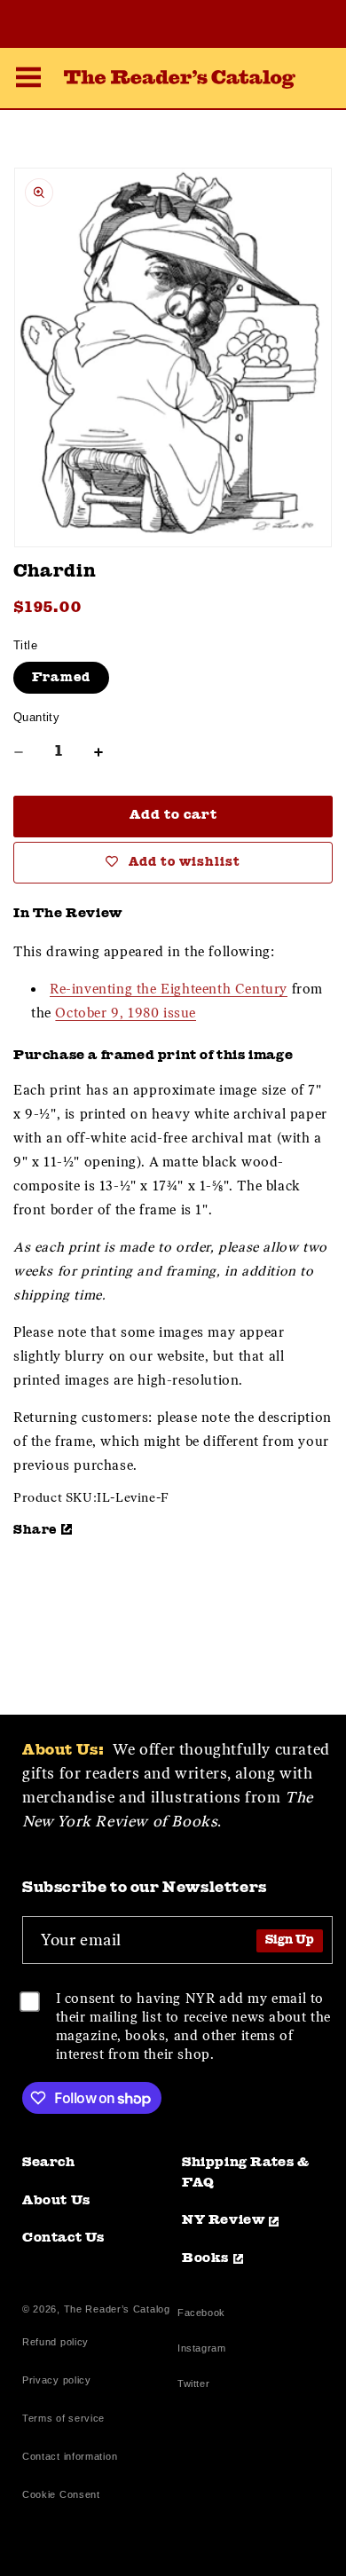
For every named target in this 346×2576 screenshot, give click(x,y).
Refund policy (55, 2342)
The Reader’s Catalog (117, 2309)
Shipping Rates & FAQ (246, 2173)
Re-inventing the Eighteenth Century (169, 989)
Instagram (201, 2350)
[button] (28, 80)
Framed (61, 678)
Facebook (201, 2315)
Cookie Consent (61, 2494)
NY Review (223, 2221)
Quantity (36, 717)
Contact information (70, 2456)
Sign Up (290, 1940)
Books (205, 2259)
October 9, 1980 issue (126, 1013)
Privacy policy (57, 2380)
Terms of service (63, 2418)
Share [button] (35, 1530)
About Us (56, 2201)
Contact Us (63, 2238)
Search (49, 2163)
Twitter (197, 2386)
